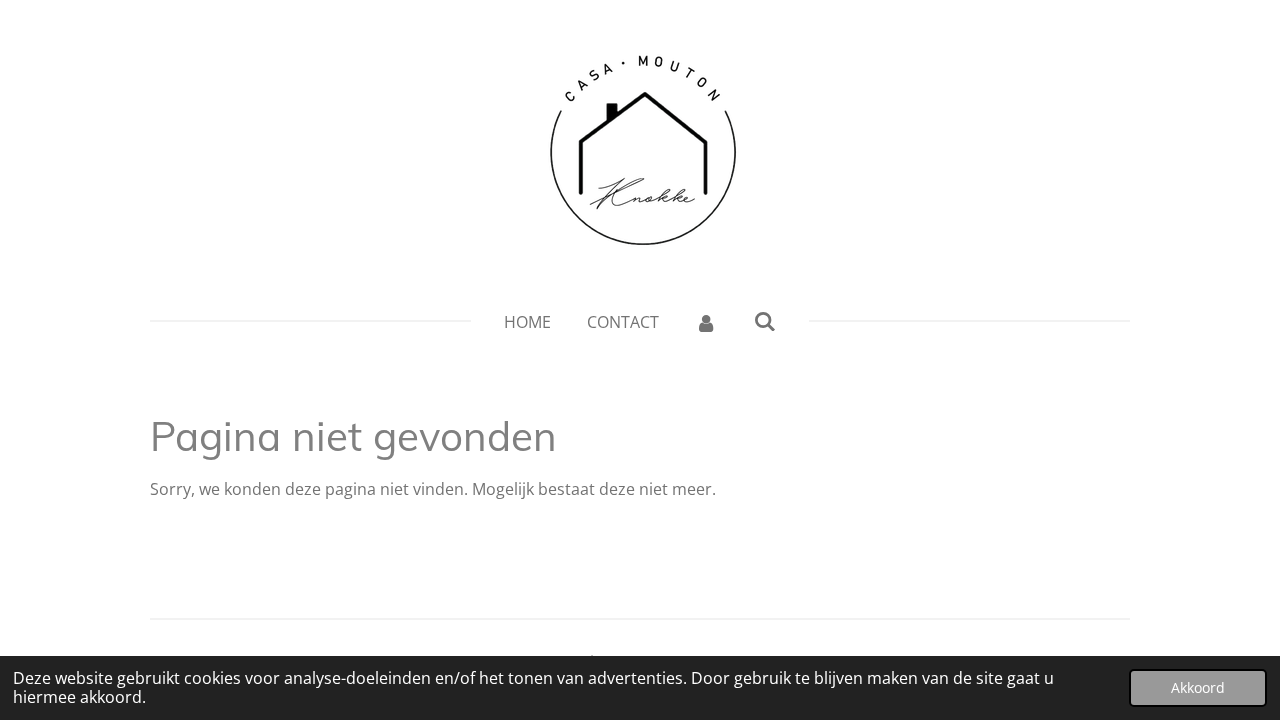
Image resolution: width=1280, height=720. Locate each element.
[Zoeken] (765, 321)
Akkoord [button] (1198, 687)
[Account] (706, 322)
